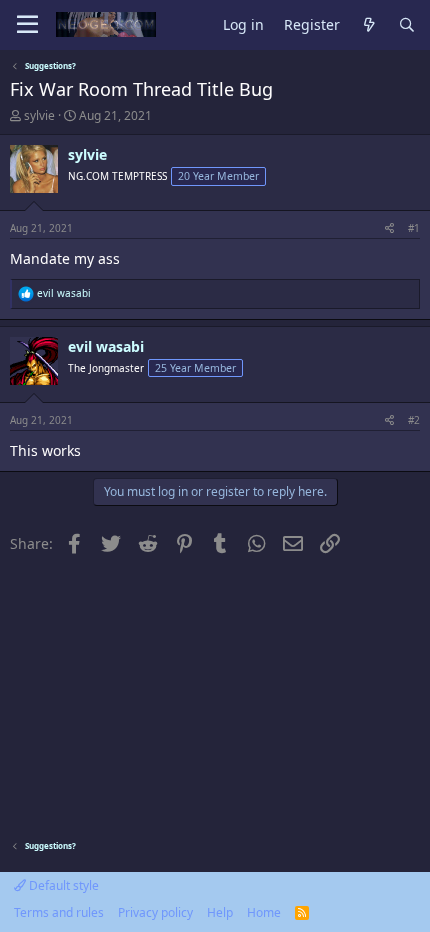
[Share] (389, 228)
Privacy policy (155, 912)
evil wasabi (106, 346)
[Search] (407, 25)
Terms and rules (59, 912)
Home (264, 912)
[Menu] (27, 25)
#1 (414, 228)
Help (220, 912)
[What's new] (369, 25)
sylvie (39, 115)
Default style (62, 885)
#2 (414, 420)
